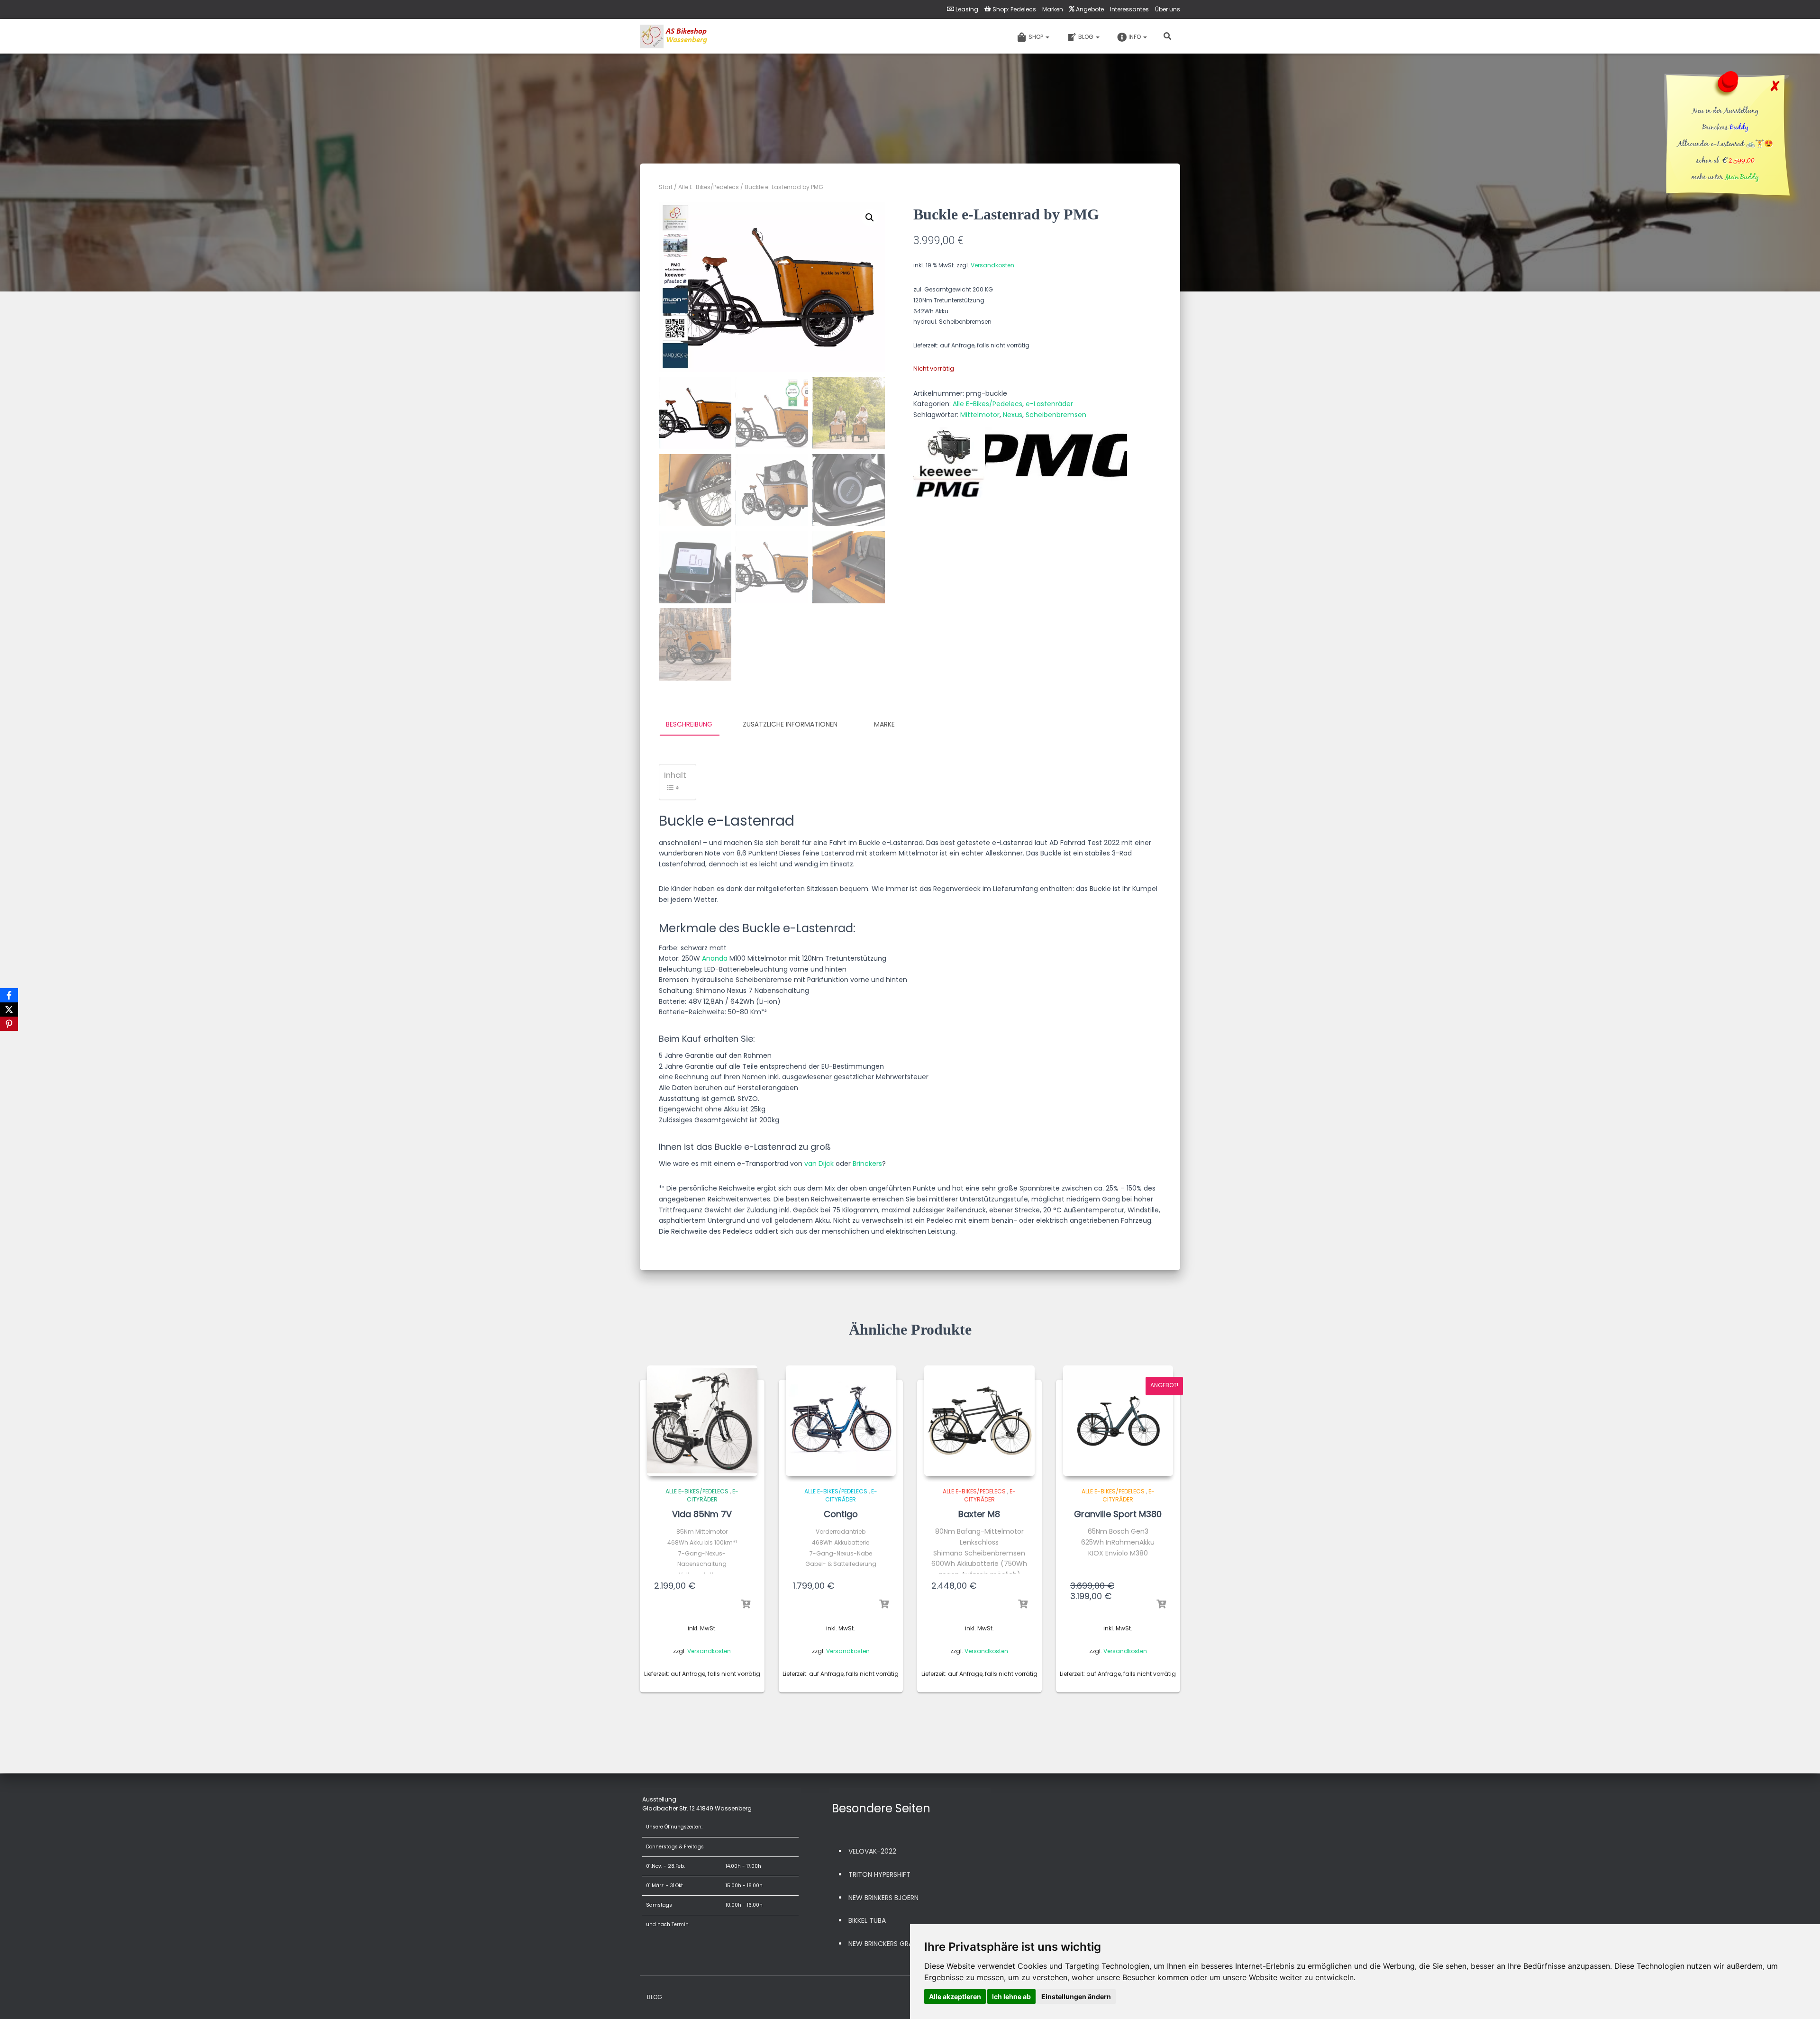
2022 (888, 1851)
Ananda (715, 958)
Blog (1087, 37)
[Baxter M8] (979, 1421)
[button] (870, 218)
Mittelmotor (980, 415)
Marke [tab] (884, 724)
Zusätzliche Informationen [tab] (790, 724)
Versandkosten (992, 265)
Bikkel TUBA (867, 1920)
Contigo (841, 1514)
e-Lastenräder (1049, 404)
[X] (9, 1009)
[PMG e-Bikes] (1056, 463)
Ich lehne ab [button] (1011, 1996)
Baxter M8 (979, 1514)
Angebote (1090, 9)
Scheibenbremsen (1056, 415)
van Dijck (819, 1164)
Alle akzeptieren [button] (955, 1996)
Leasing (967, 9)
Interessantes (1129, 9)
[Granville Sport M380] (1118, 1421)
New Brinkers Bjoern (883, 1898)
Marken (1053, 9)
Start (666, 187)
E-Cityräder (713, 1495)
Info (1135, 37)
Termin (680, 1924)
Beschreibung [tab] (689, 724)
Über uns (1168, 9)
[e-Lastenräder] (949, 463)
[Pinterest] (9, 1024)
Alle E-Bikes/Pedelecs (709, 187)
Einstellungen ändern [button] (1076, 1996)
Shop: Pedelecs (1014, 9)
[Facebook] (9, 995)
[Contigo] (841, 1421)
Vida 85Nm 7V (702, 1514)
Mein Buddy (1742, 178)
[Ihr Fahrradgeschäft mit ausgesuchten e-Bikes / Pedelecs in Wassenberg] (674, 36)
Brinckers (867, 1164)
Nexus (1013, 415)
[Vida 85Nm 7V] (702, 1421)
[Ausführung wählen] (746, 1604)
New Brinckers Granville (890, 1944)
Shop (1037, 37)
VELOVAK (863, 1851)
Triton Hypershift (879, 1874)
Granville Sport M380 (1118, 1514)
